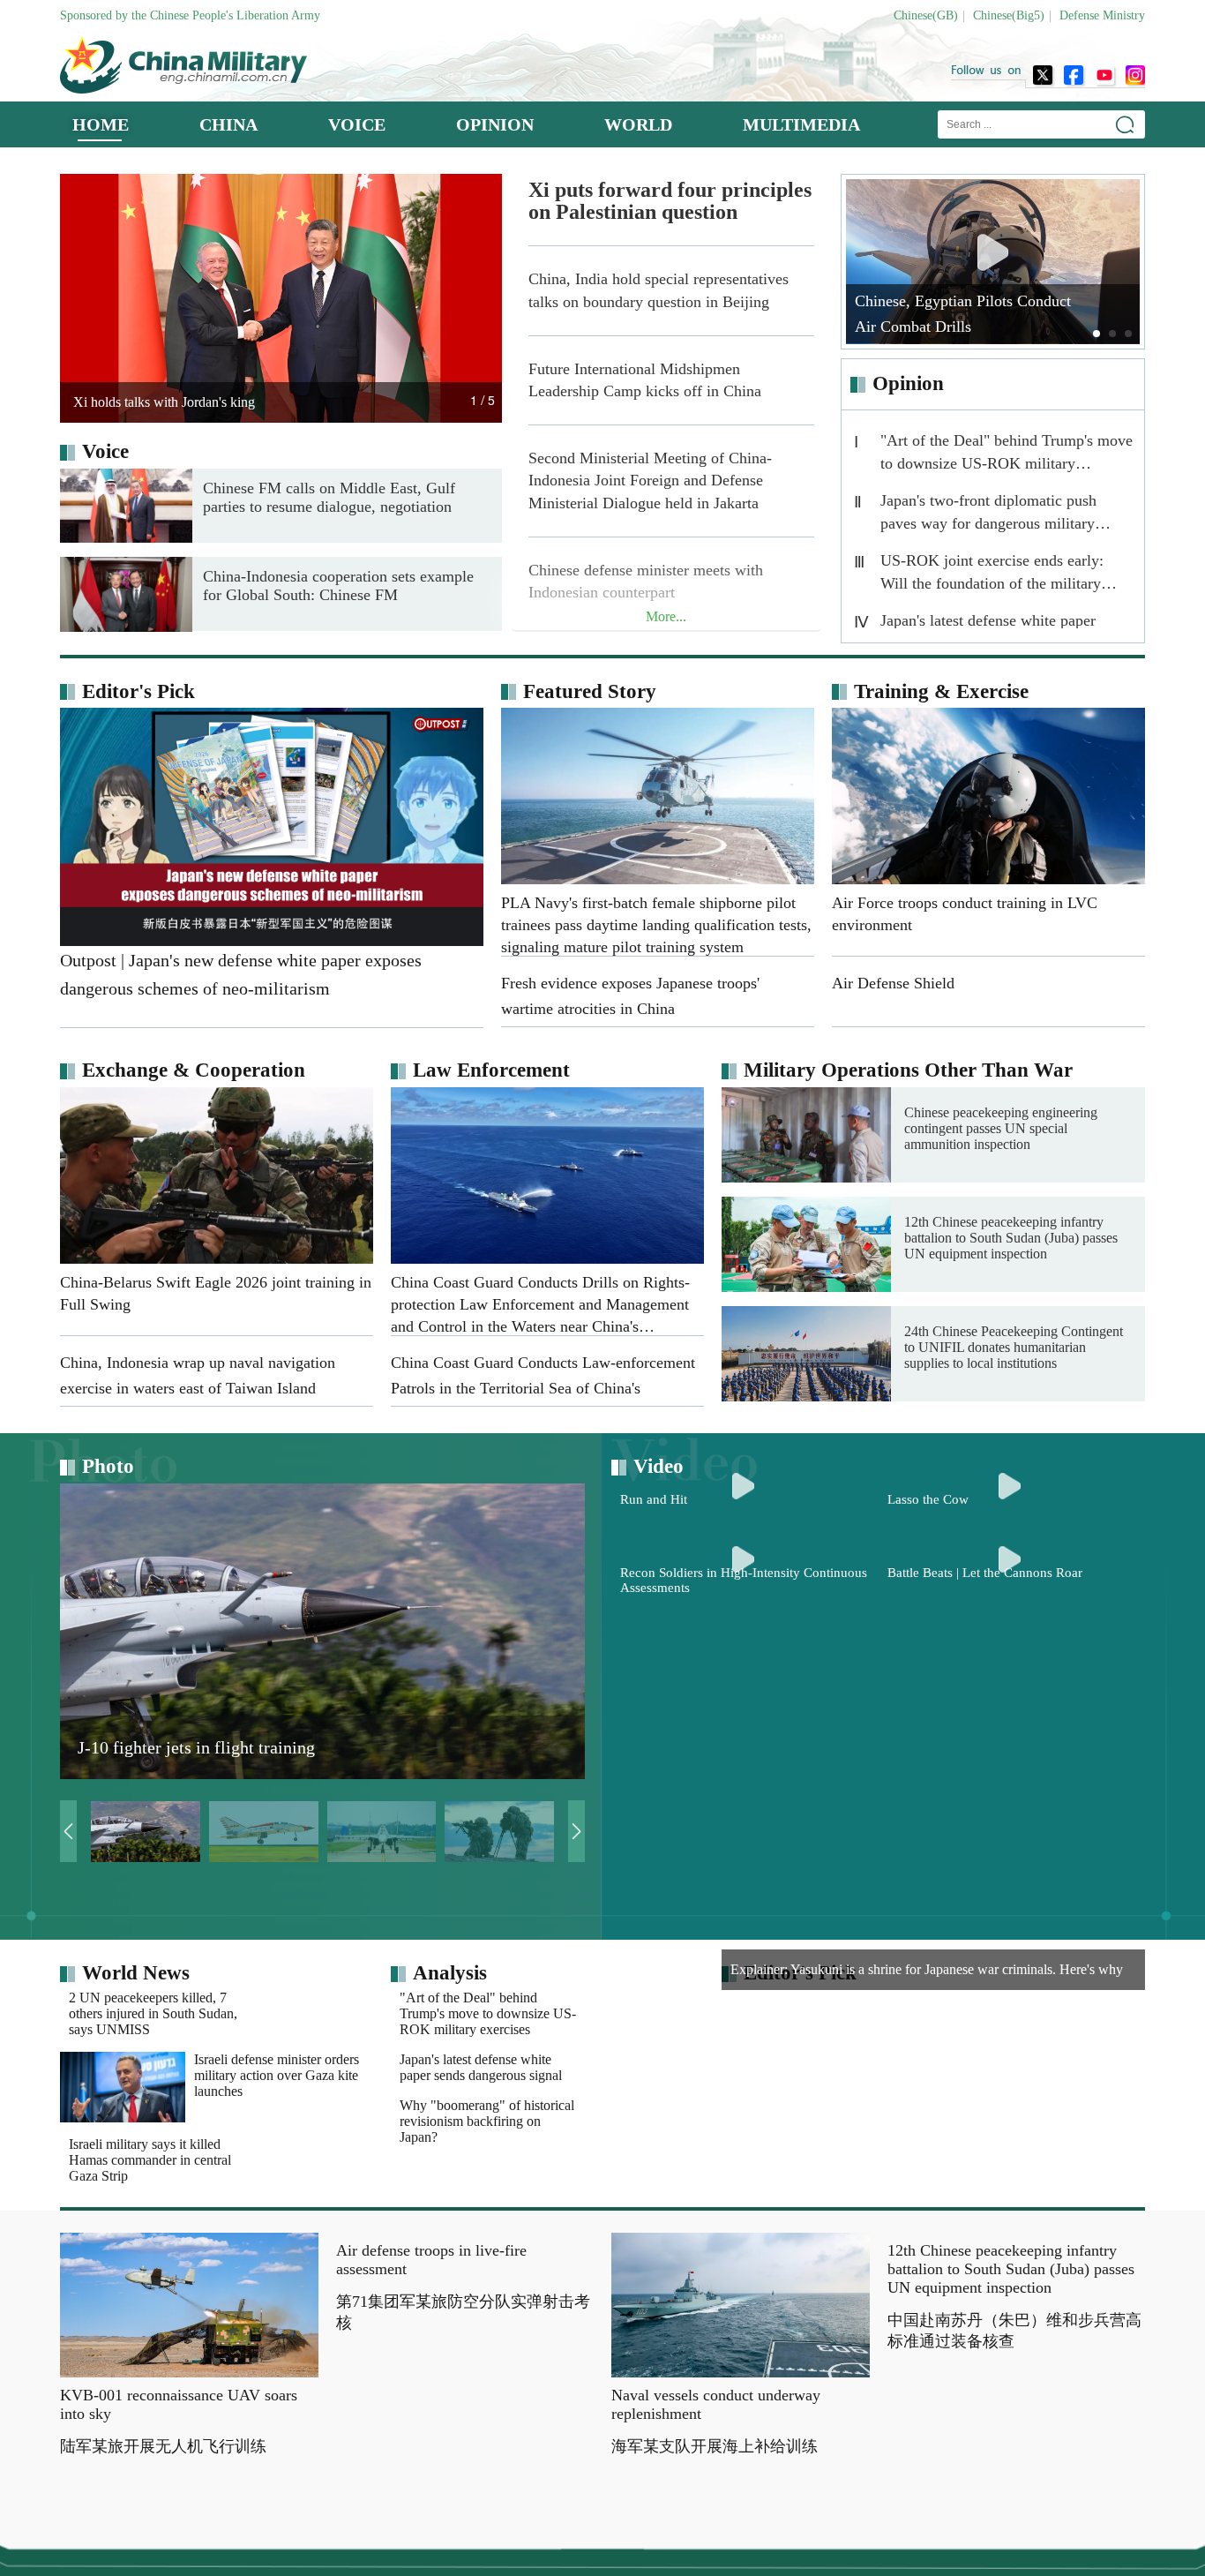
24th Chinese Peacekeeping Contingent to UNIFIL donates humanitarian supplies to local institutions (1014, 1347)
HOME (101, 124)
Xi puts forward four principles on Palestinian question (670, 201)
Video (659, 1466)
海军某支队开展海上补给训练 (715, 2492)
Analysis (450, 1973)
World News (136, 1973)
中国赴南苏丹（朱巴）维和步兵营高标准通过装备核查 (1014, 2521)
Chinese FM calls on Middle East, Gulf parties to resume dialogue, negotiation (329, 497)
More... (666, 616)
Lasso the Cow (928, 1640)
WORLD (638, 124)
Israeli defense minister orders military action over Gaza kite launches (277, 2098)
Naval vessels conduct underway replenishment (716, 2450)
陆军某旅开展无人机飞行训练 (163, 2492)
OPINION (495, 124)
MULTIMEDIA (801, 124)
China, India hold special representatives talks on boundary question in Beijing (659, 290)
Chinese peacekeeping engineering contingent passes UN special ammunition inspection (1001, 1128)
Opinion (908, 383)
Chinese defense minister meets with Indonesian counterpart (646, 581)
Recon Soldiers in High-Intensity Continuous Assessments (744, 1861)
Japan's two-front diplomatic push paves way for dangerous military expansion (988, 516)
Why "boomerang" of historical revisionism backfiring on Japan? (612, 2183)
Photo (108, 1466)
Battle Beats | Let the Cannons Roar (985, 1853)
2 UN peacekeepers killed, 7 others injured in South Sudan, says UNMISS (278, 2013)
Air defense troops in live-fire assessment (431, 2450)
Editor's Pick (138, 691)
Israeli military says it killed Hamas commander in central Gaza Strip (275, 2183)
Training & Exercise (941, 691)
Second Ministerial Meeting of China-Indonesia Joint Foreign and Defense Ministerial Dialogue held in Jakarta (650, 480)
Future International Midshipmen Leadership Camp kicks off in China (645, 380)
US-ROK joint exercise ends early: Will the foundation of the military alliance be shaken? (992, 576)
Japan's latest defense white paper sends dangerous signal (606, 2090)
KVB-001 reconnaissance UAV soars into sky (179, 2450)
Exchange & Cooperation (194, 1070)
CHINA (228, 124)
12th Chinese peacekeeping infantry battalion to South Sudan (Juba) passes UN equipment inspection (1011, 1238)
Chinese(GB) (926, 15)
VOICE (357, 124)
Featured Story (590, 691)
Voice (105, 451)
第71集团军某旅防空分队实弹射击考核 (463, 2503)
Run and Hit (654, 1640)
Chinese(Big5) (1009, 15)
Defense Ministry (1102, 15)
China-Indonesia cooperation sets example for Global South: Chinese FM (338, 586)
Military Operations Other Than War (908, 1070)
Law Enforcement (491, 1070)
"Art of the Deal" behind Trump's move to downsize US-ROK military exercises (1007, 456)
